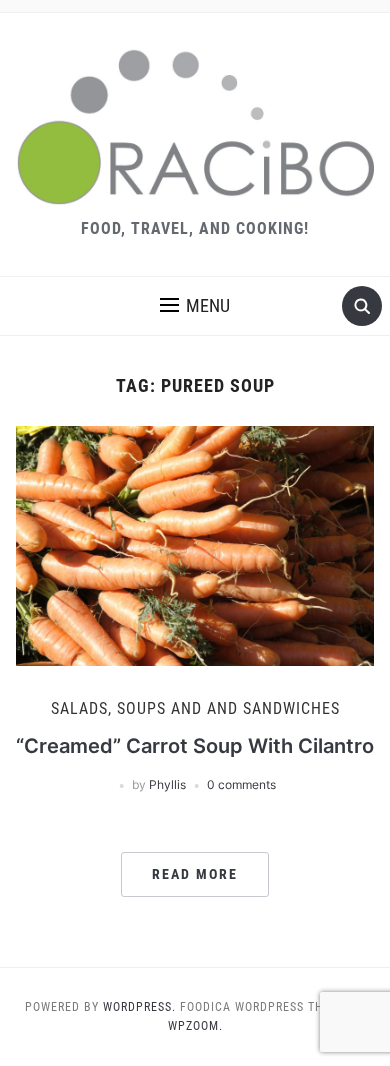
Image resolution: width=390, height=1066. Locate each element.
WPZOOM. (195, 1026)
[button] (195, 306)
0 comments (241, 784)
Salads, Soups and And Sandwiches (195, 708)
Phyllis (167, 784)
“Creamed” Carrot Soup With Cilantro (195, 746)
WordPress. (139, 1007)
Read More (195, 874)
